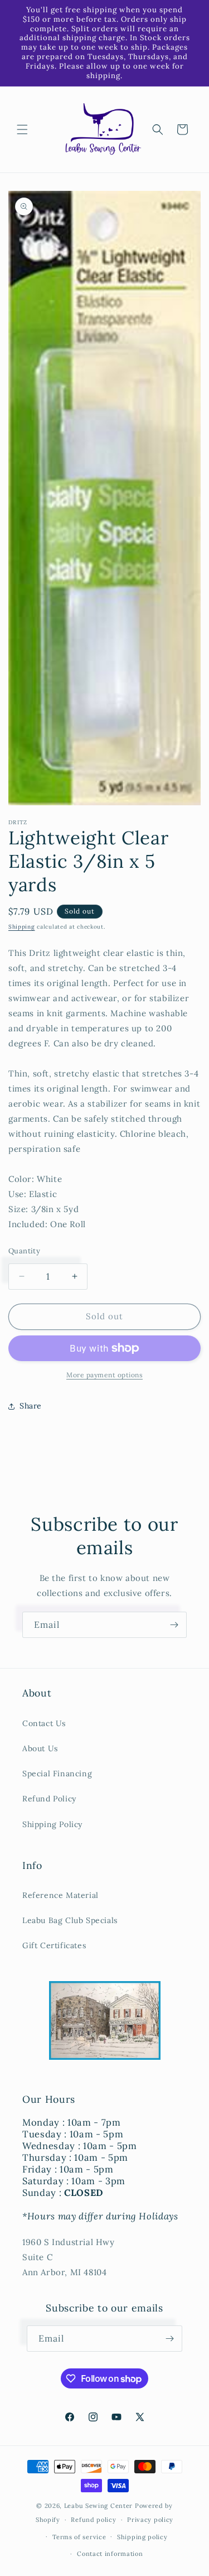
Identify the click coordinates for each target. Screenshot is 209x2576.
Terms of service (79, 2537)
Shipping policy (142, 2537)
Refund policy (93, 2520)
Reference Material (60, 1895)
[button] (22, 129)
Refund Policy (49, 1799)
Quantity (24, 1251)
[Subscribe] (174, 1625)
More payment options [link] (104, 1375)
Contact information (110, 2554)
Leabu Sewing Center (98, 2506)
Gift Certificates (54, 1945)
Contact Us (44, 1723)
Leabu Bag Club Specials (70, 1920)
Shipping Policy (52, 1824)
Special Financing (57, 1774)
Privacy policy (150, 2520)
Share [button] (31, 1406)
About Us (40, 1748)
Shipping (22, 927)
